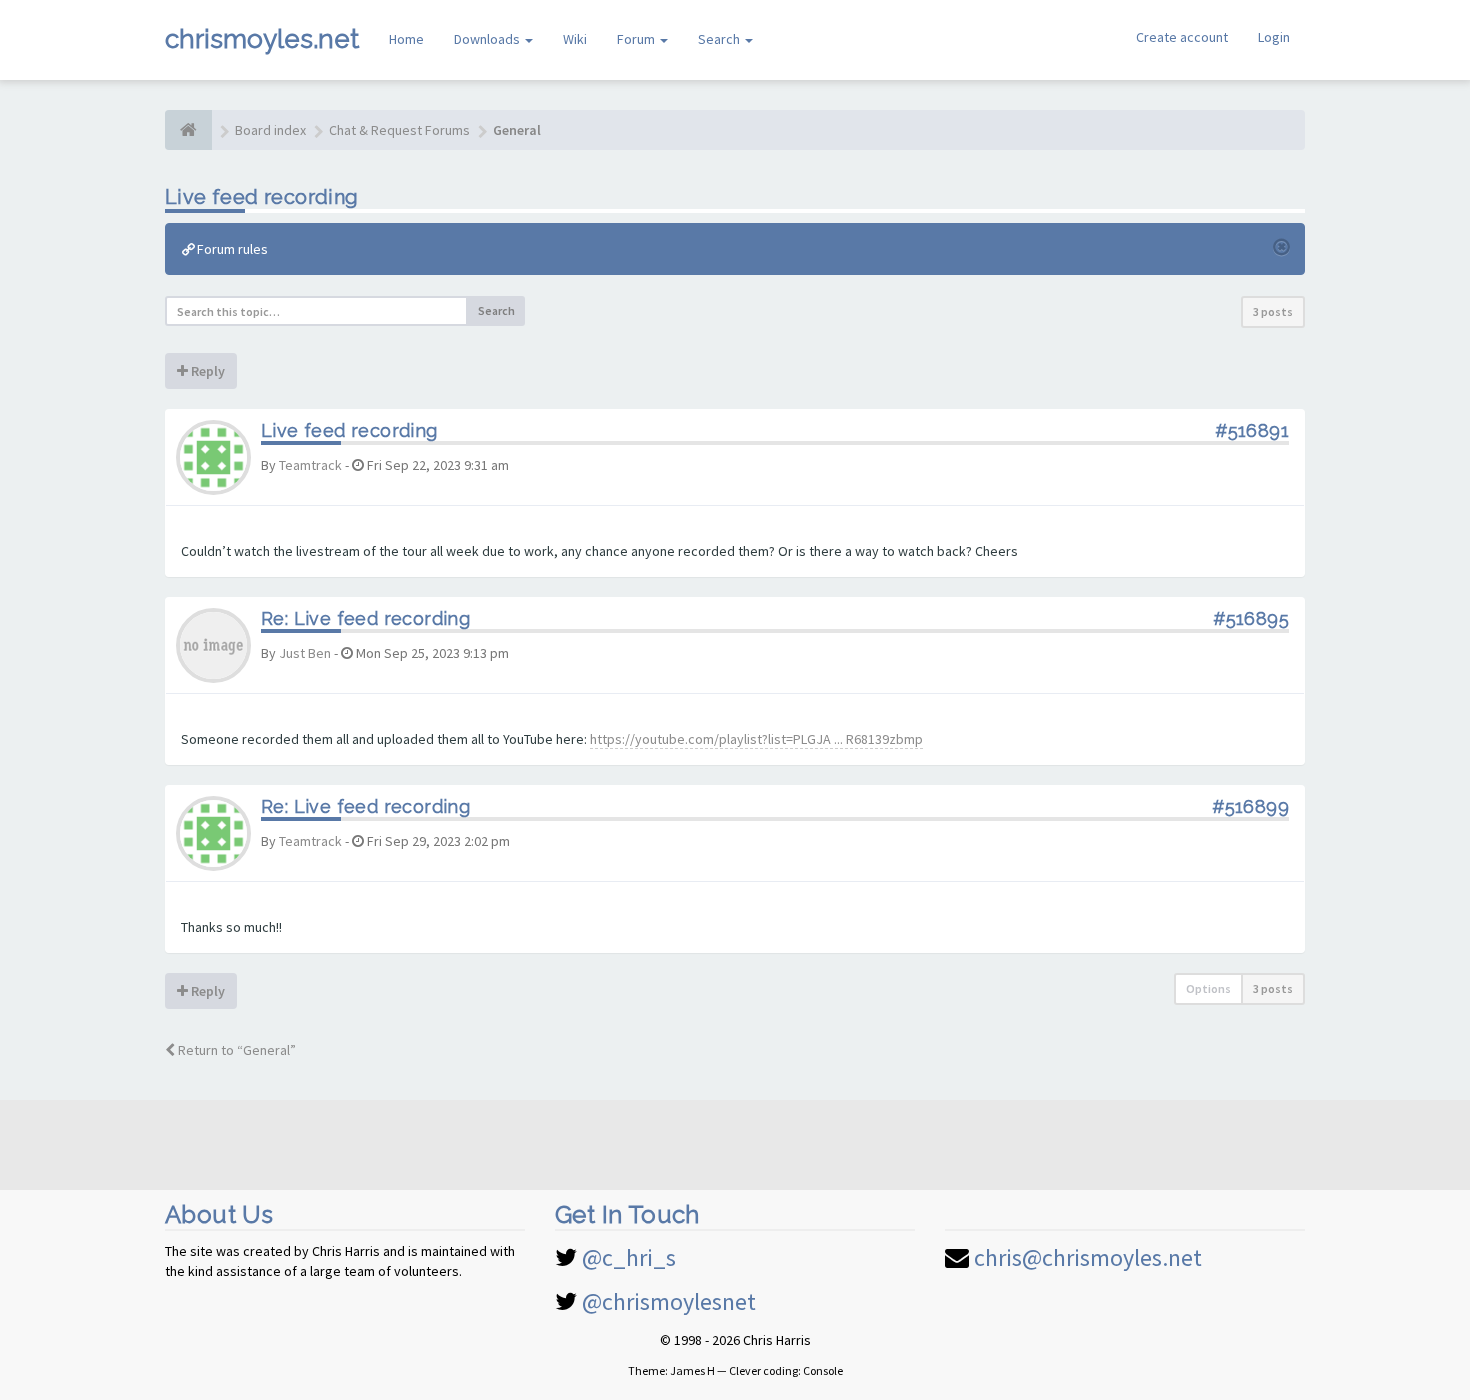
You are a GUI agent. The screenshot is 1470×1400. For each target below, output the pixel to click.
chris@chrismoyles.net (1088, 1257)
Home (406, 39)
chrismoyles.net (262, 39)
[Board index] (188, 130)
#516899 (1250, 806)
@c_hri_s (629, 1257)
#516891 (1252, 430)
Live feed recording (262, 197)
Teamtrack (310, 465)
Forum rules (231, 249)
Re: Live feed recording (365, 618)
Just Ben (305, 653)
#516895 (1251, 618)
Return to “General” (235, 1050)
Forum (637, 39)
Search (720, 39)
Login (1274, 37)
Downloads (488, 39)
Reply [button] (206, 371)
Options (1208, 988)
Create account (1182, 37)
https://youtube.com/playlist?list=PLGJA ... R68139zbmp (756, 739)
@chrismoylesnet (669, 1301)
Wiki (575, 39)
